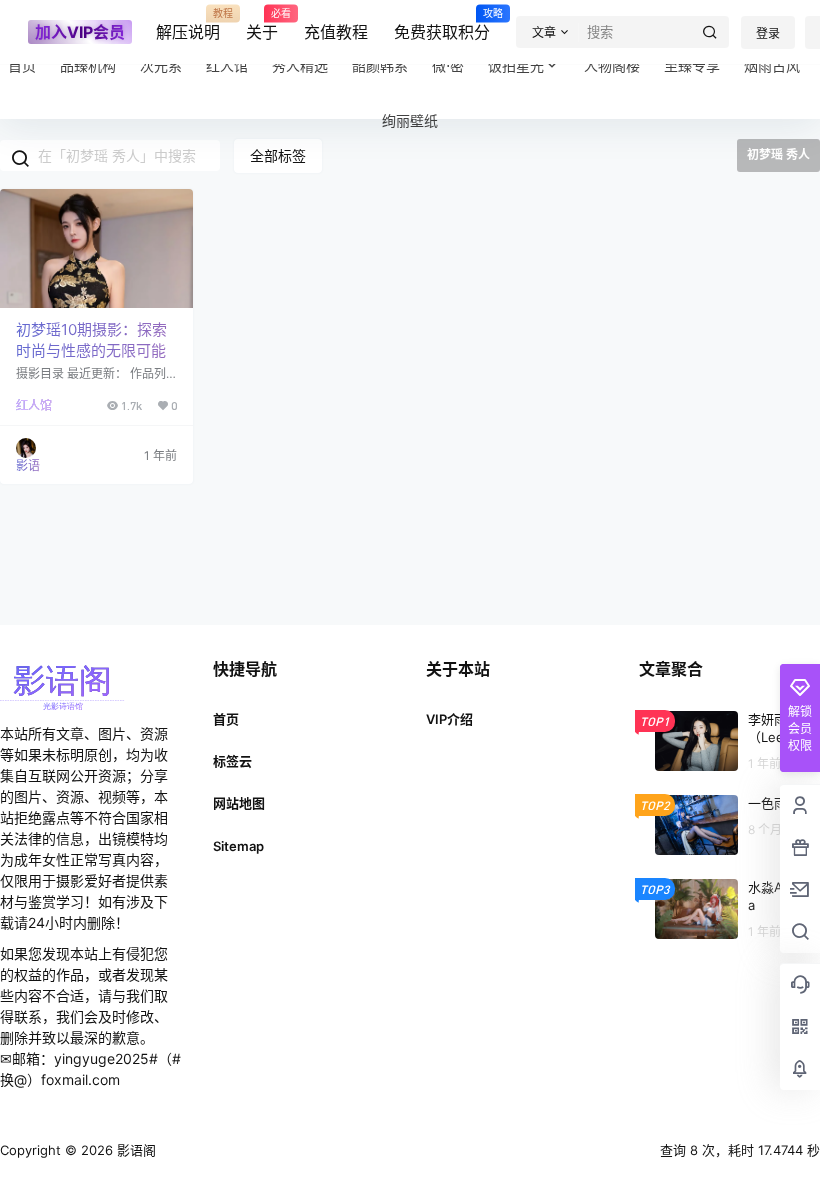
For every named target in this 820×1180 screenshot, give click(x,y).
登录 (768, 33)
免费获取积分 (442, 25)
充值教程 (336, 32)
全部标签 (278, 155)
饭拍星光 (516, 65)
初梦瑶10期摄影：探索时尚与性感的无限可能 (91, 340)
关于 (262, 25)
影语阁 (134, 1150)
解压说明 (188, 25)
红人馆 (34, 405)
